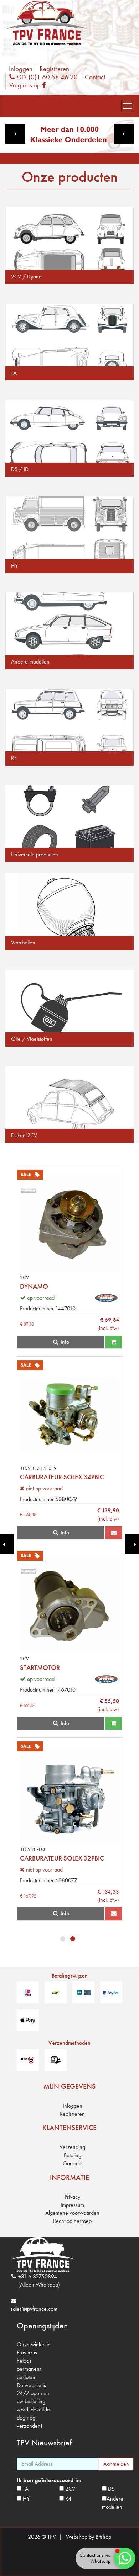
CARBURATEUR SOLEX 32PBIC (62, 1858)
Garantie (73, 2163)
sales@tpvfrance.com (34, 2309)
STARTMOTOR (40, 1668)
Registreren (54, 69)
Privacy (72, 2197)
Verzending (72, 2147)
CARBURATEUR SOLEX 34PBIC (62, 1477)
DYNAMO (34, 1286)
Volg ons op (29, 85)
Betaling (73, 2155)
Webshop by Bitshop (89, 2537)
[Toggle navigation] (127, 106)
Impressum (72, 2205)
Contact (95, 77)
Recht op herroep (72, 2221)
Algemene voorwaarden (72, 2213)
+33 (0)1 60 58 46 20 (46, 77)
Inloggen (21, 69)
